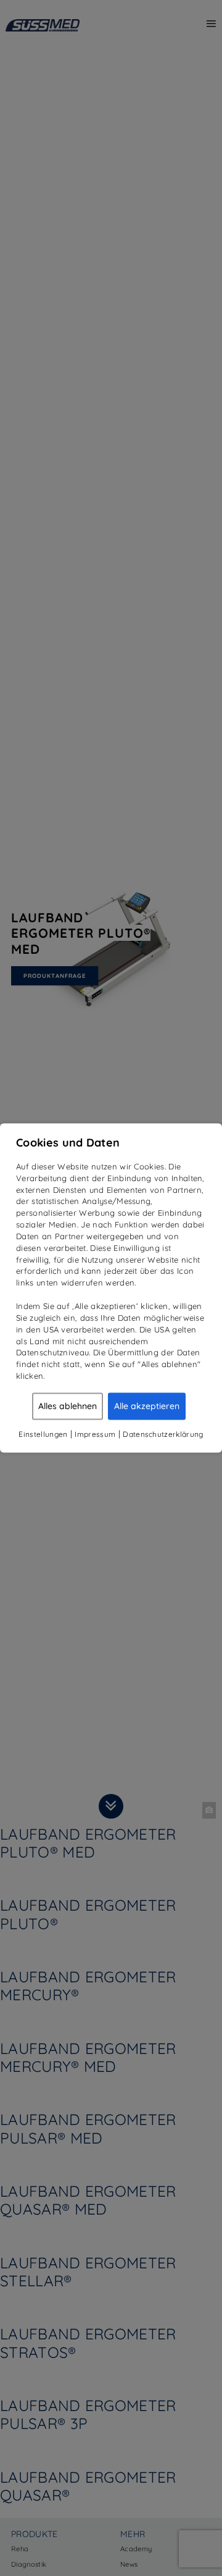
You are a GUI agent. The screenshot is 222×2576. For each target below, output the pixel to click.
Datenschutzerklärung (163, 1434)
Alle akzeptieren (147, 1406)
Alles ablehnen (68, 1406)
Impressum (95, 1434)
